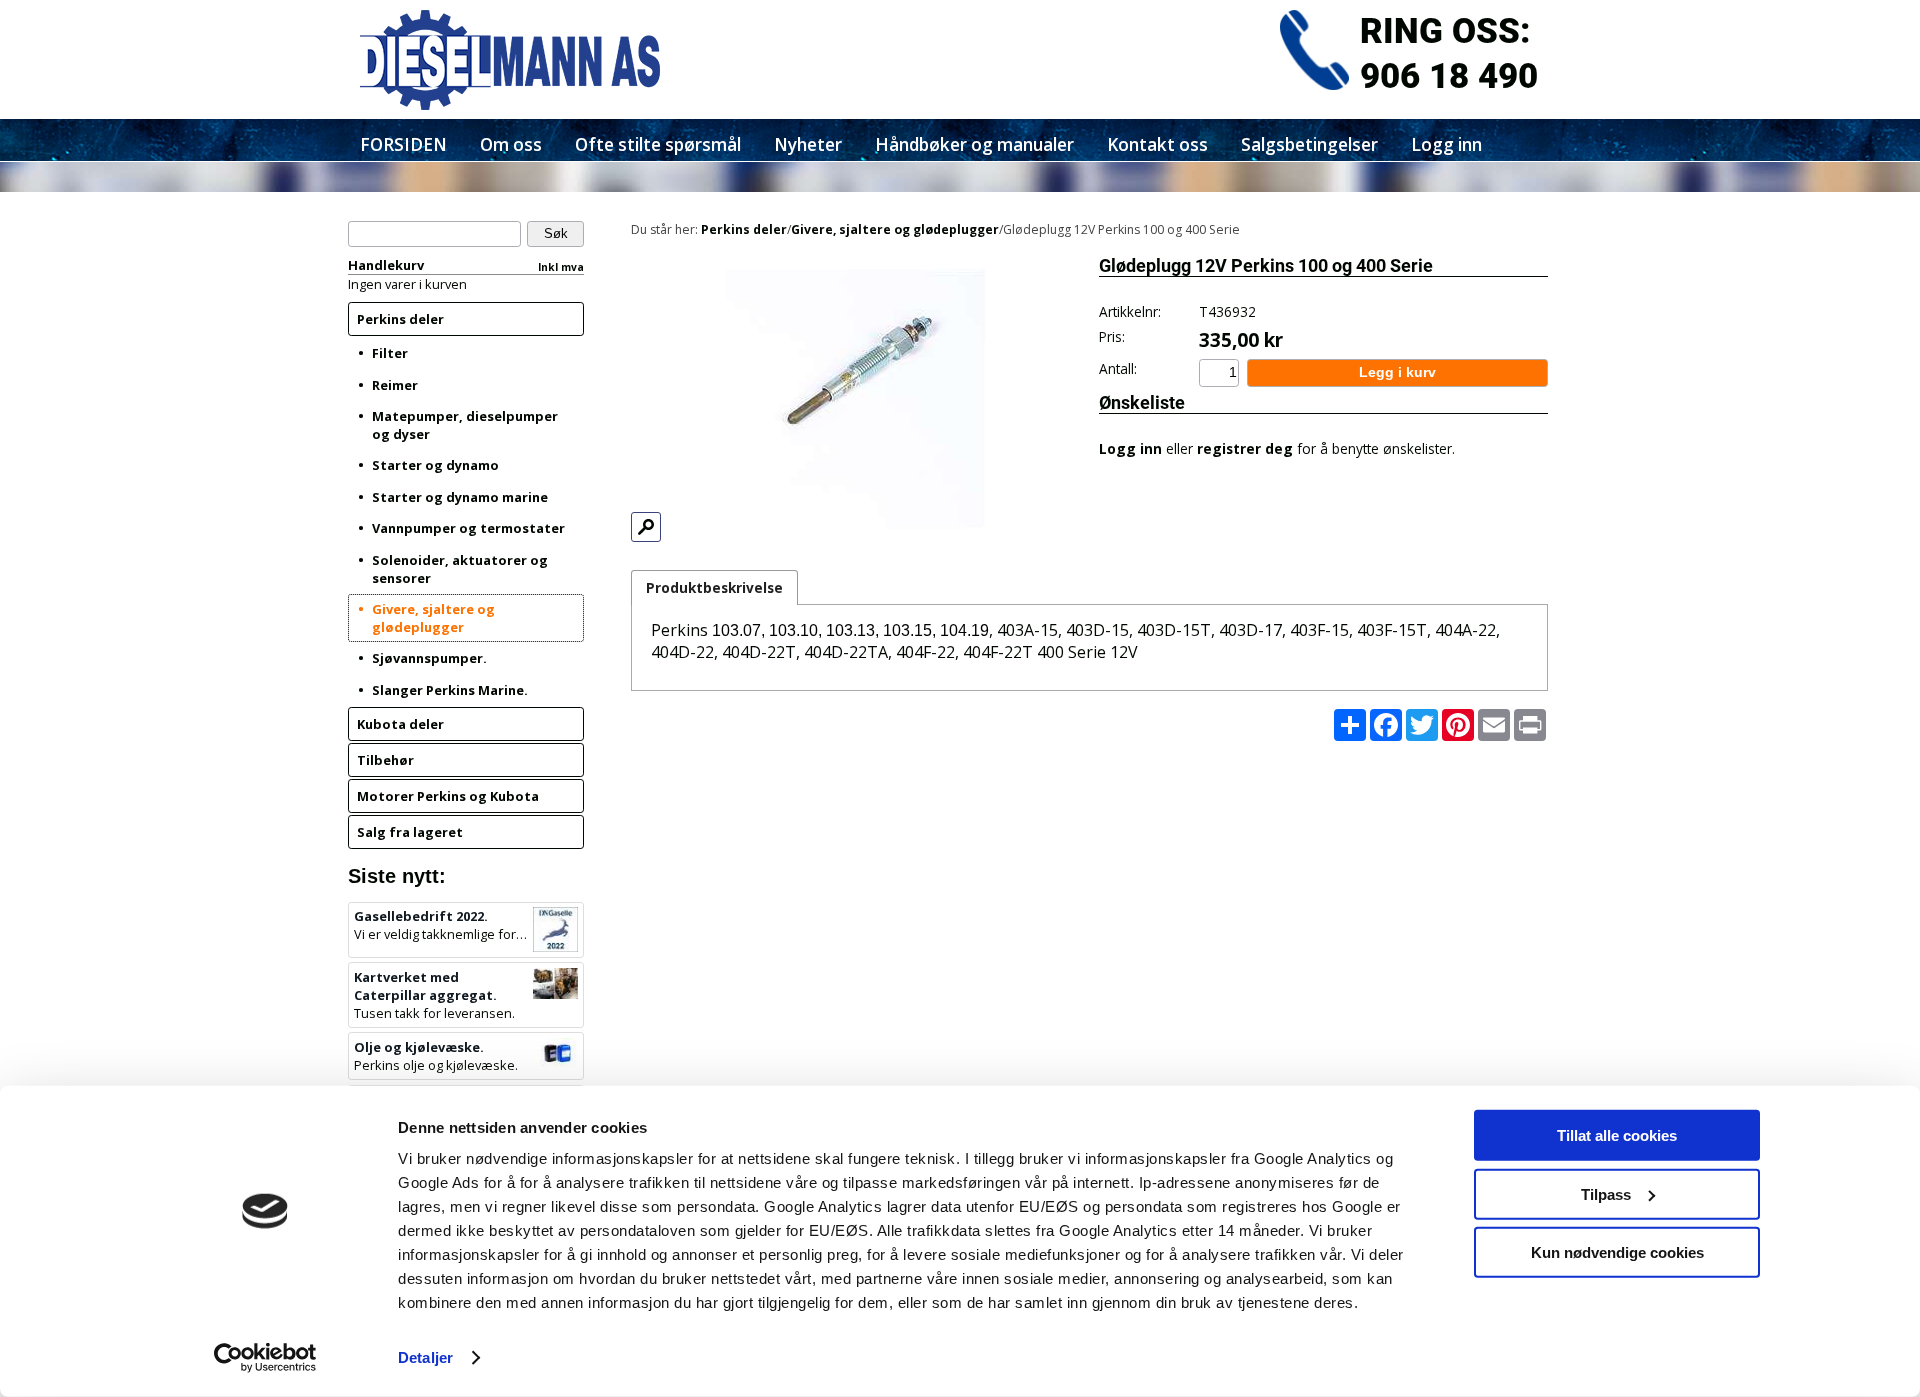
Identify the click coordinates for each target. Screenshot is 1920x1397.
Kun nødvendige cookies (1617, 1252)
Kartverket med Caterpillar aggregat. (425, 986)
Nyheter (808, 144)
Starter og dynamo (435, 465)
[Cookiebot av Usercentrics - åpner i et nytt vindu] (265, 1358)
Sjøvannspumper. (429, 658)
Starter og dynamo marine (460, 497)
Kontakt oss (1157, 144)
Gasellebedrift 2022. (421, 916)
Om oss (511, 144)
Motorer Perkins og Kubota (448, 796)
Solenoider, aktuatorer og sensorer (460, 569)
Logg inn (1446, 144)
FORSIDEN (403, 144)
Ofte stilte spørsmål (658, 144)
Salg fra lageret (410, 832)
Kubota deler (400, 724)
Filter (390, 353)
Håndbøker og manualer (974, 144)
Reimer (395, 385)
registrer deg (1245, 448)
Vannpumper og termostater (468, 528)
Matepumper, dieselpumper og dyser (465, 425)
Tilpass (1606, 1193)
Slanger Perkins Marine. (450, 690)
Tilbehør (385, 760)
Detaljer (425, 1357)
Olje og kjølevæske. (419, 1047)
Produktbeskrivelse (714, 587)
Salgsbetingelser (1309, 144)
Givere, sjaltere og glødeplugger (433, 618)
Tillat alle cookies (1617, 1135)
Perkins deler (400, 319)
